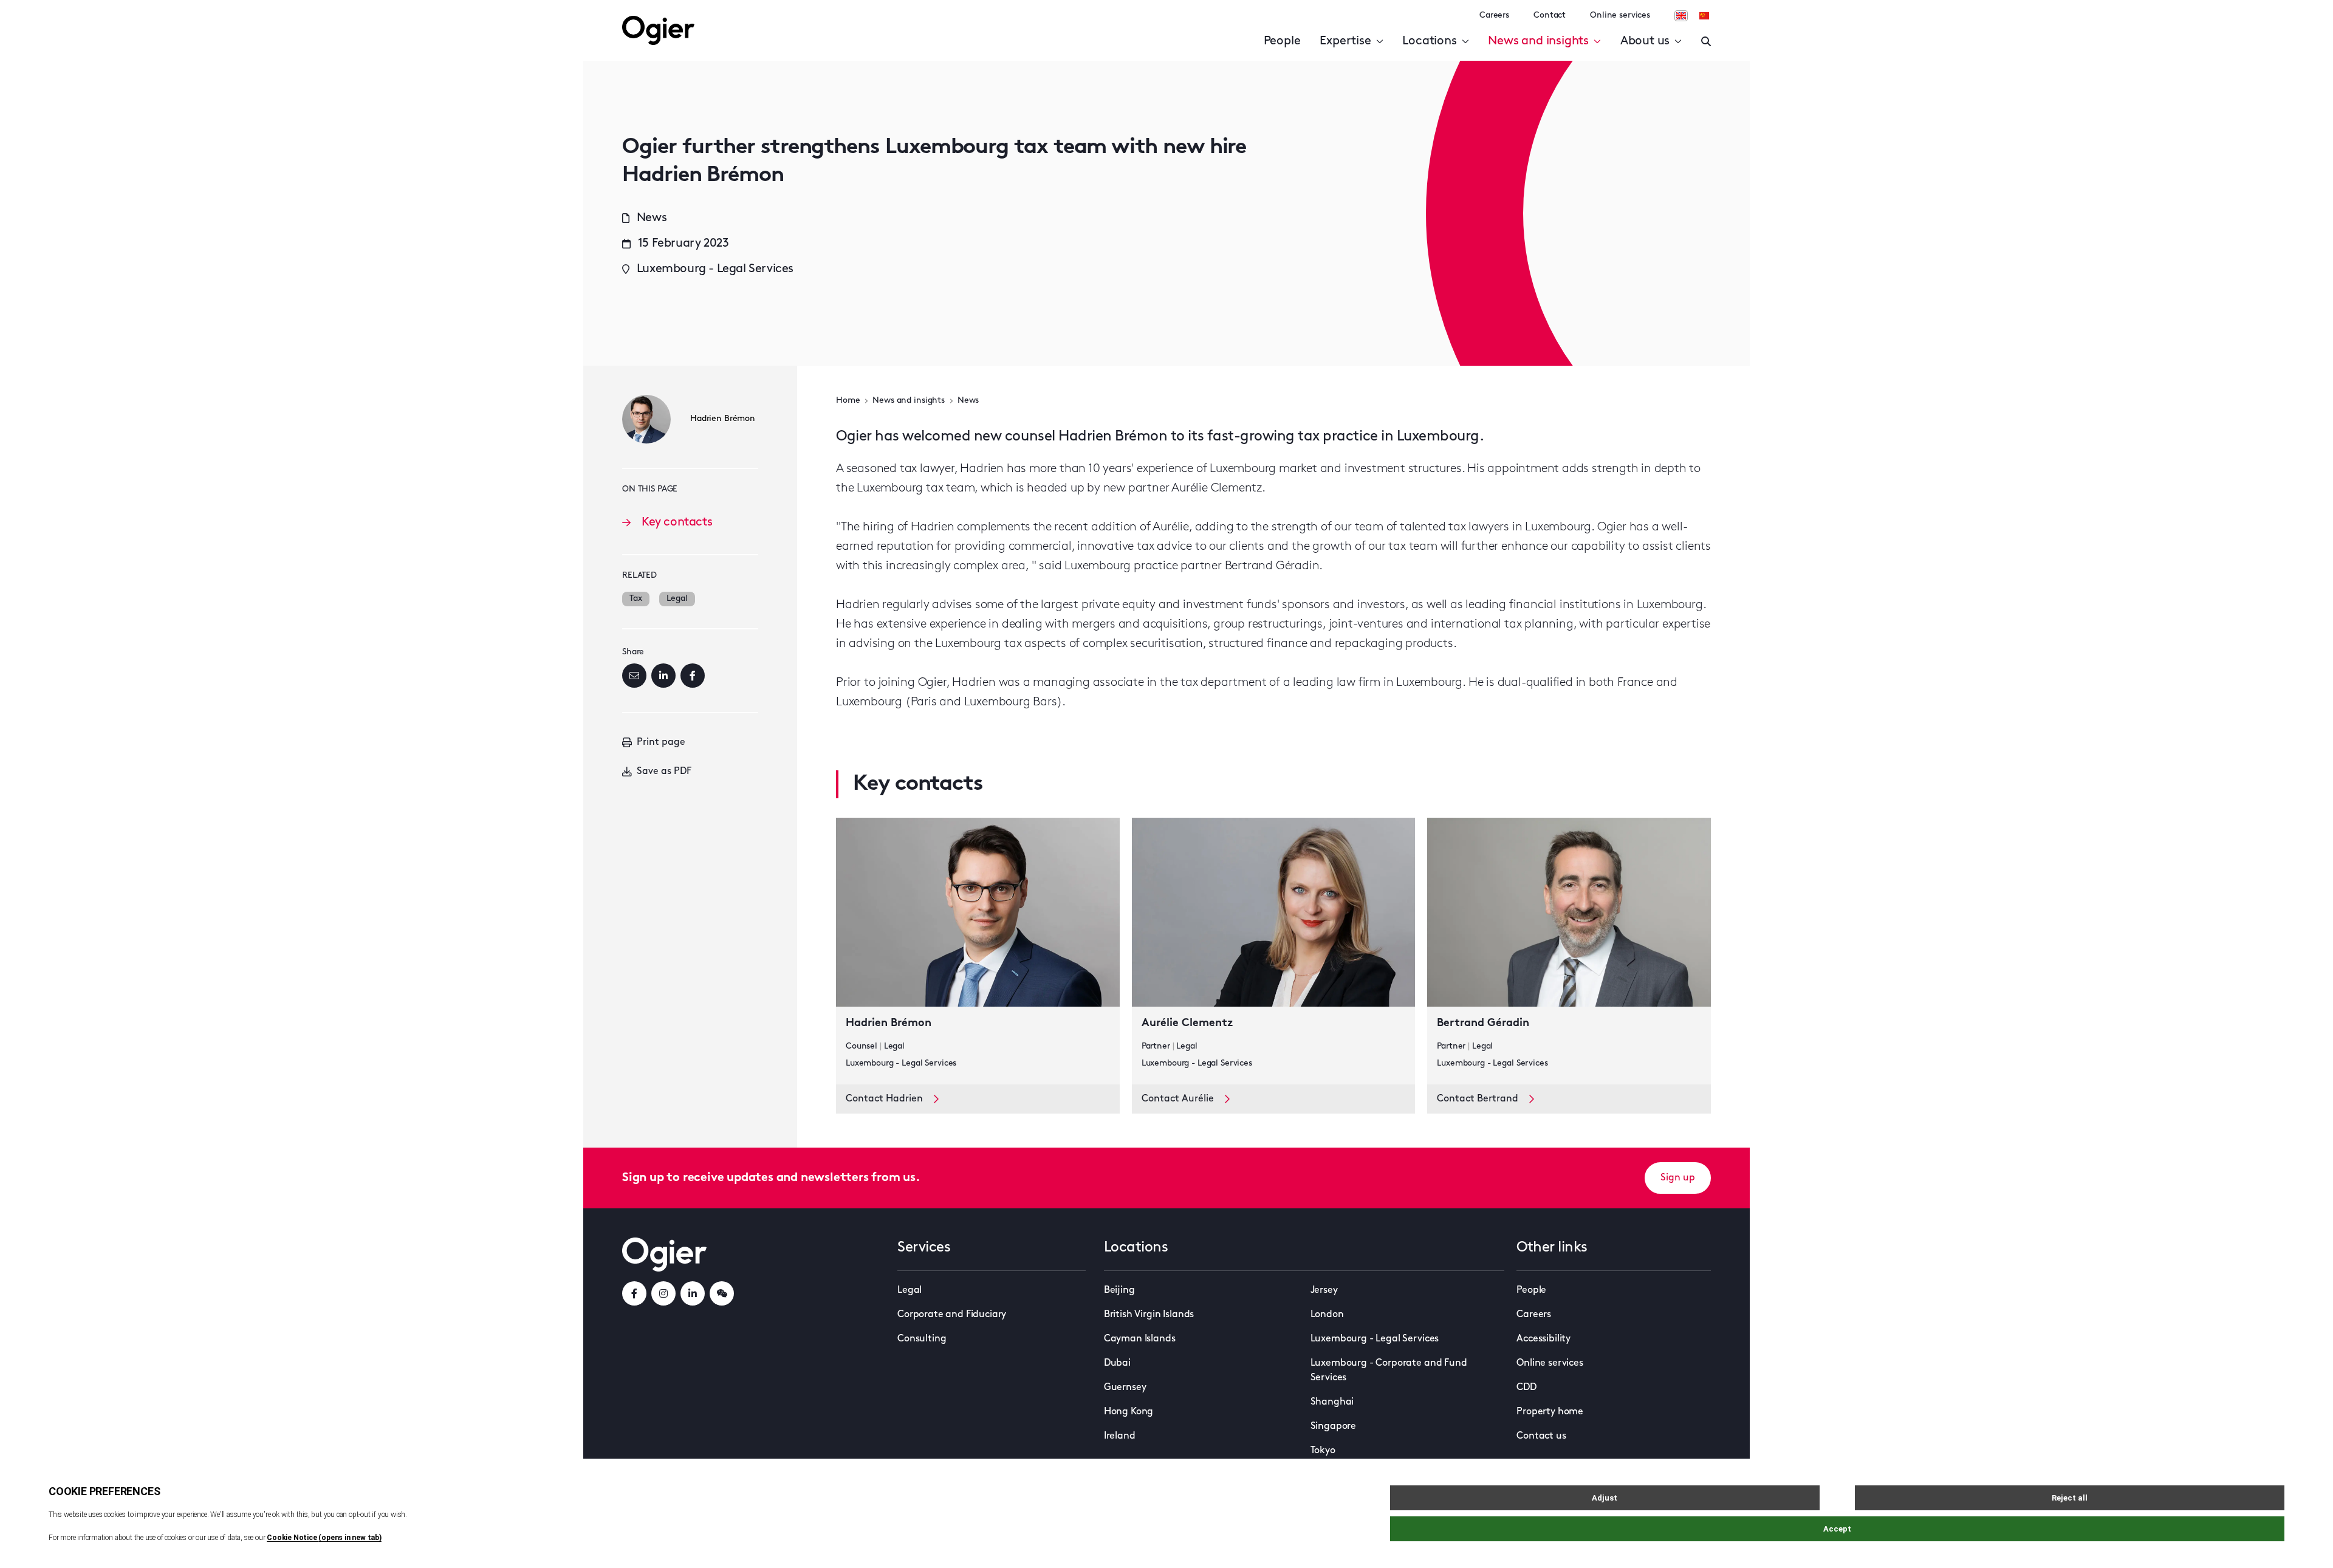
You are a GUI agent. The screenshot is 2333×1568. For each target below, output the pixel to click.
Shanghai (1332, 1402)
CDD (1526, 1388)
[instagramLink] (663, 1293)
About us (1645, 41)
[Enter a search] (1706, 41)
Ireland (1120, 1436)
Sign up (1678, 1178)
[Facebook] (693, 676)
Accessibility (1543, 1339)
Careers (1494, 15)
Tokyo (1323, 1451)
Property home (1550, 1412)
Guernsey (1125, 1388)
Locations (1429, 41)
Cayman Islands (1140, 1339)
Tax (636, 599)
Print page (661, 742)
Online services (1620, 15)
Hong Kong (1129, 1412)
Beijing (1119, 1290)
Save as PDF (664, 772)
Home (848, 401)
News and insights (1538, 41)
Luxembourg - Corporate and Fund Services (1389, 1371)
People (1282, 41)
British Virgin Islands (1149, 1315)
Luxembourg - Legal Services (1375, 1339)
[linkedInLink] (693, 1293)
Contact (1550, 15)
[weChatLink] (722, 1293)
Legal (677, 599)
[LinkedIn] (663, 676)
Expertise (1345, 41)
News (968, 401)
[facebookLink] (634, 1293)
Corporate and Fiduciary (952, 1315)
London (1327, 1315)
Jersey (1324, 1290)
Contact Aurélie (1178, 1099)
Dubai (1117, 1363)
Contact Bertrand (1478, 1099)
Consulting (922, 1339)
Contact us (1541, 1436)
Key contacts (677, 522)
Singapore (1334, 1426)
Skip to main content (100, 12)
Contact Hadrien (884, 1099)
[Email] (634, 676)
